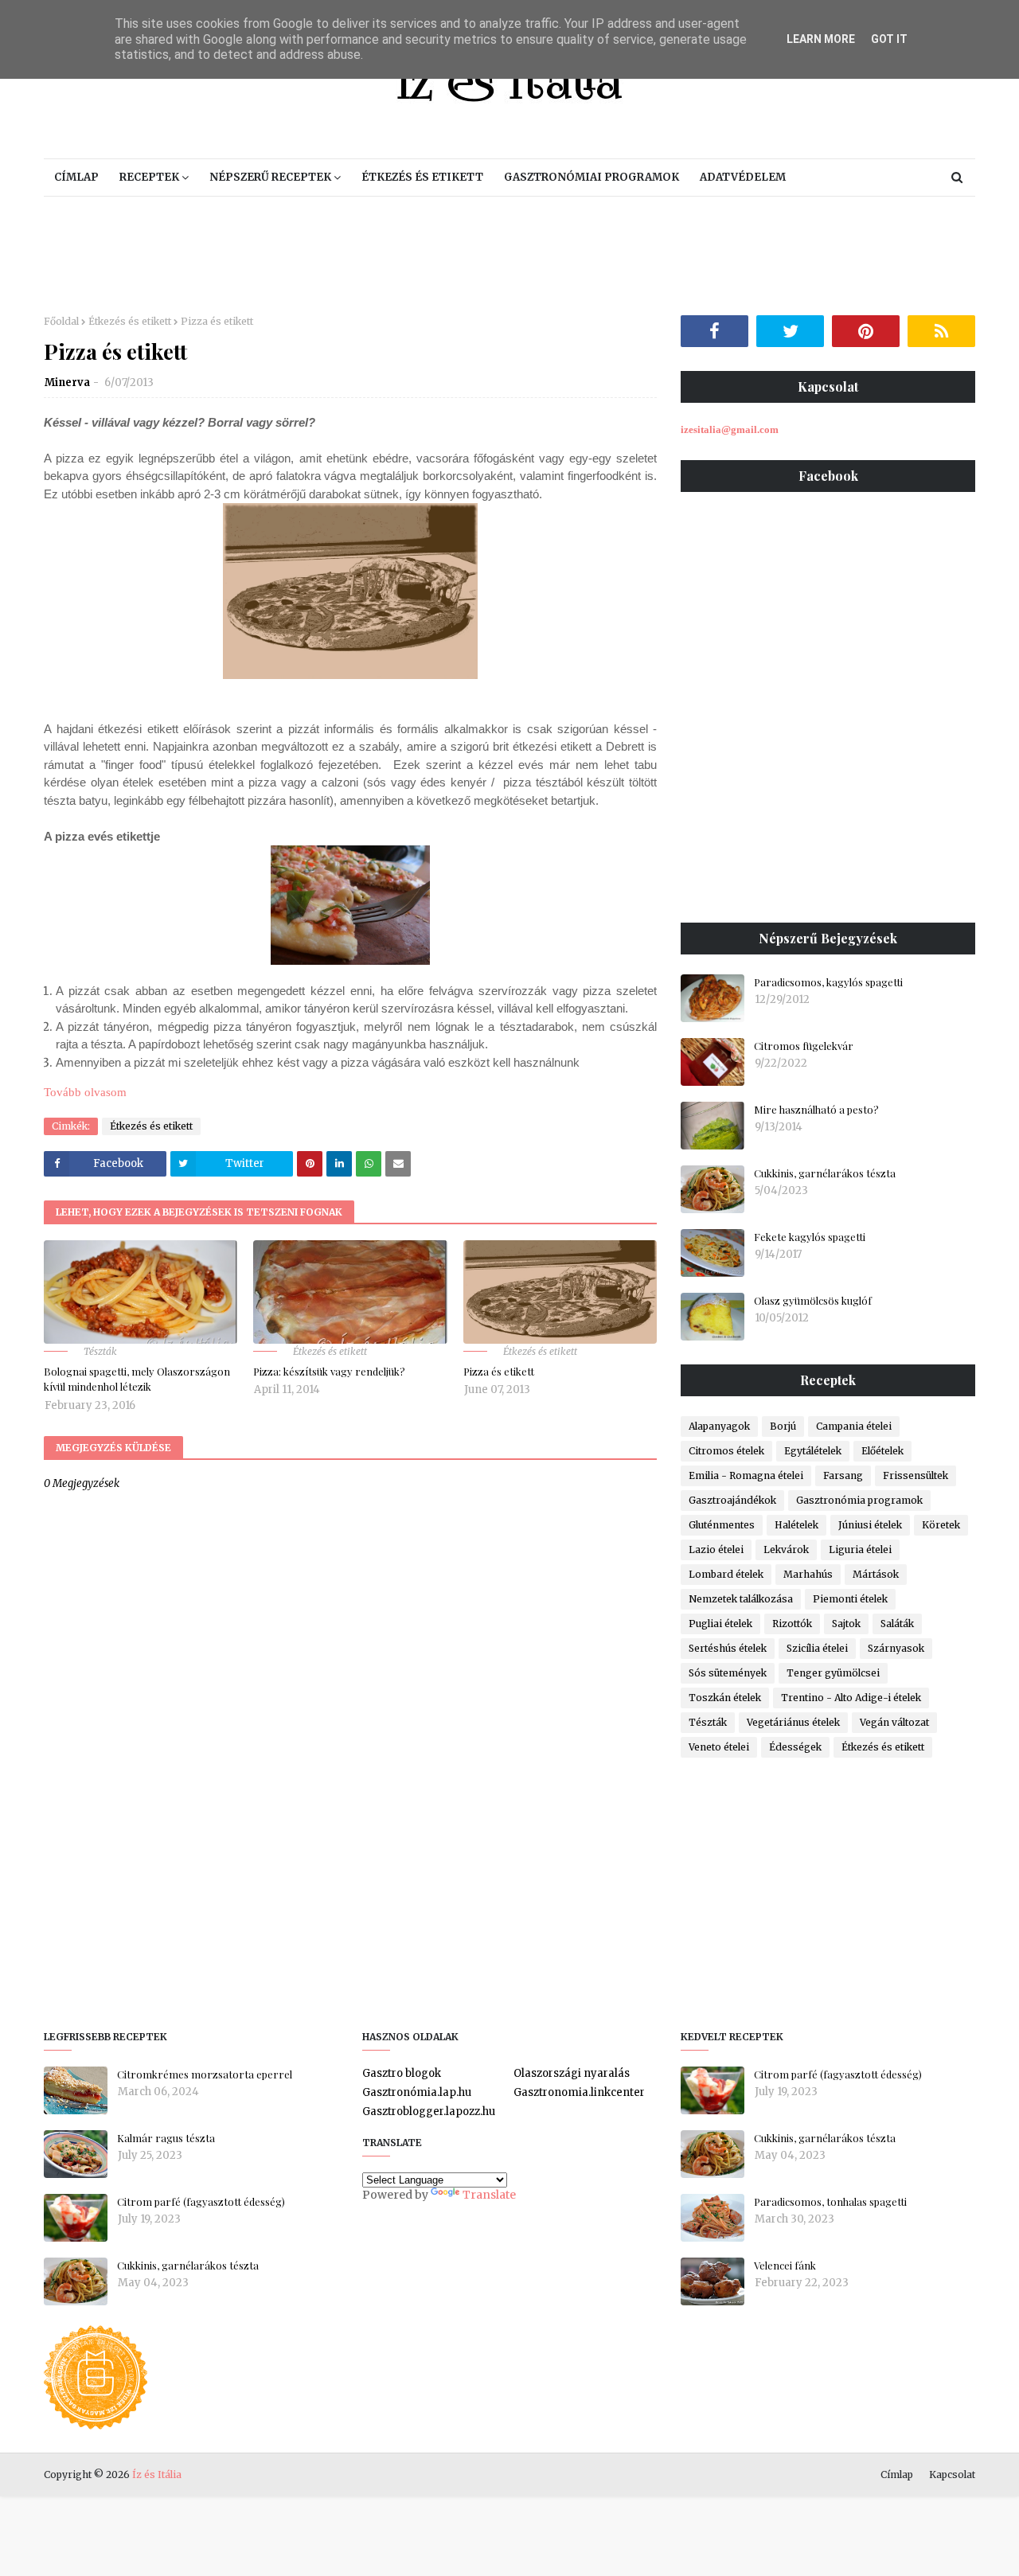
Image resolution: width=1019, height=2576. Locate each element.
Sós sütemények (728, 1673)
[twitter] (790, 331)
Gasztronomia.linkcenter (579, 2092)
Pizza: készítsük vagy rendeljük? (329, 1371)
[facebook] (714, 331)
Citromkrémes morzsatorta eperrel (205, 2074)
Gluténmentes (722, 1525)
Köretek (941, 1525)
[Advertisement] (509, 256)
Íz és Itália (157, 2475)
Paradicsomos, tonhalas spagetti (830, 2201)
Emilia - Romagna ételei (746, 1475)
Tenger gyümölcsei (833, 1673)
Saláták (897, 1624)
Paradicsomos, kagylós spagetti (828, 982)
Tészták (708, 1722)
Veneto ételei (719, 1747)
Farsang (843, 1475)
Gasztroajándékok (732, 1500)
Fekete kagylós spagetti (810, 1237)
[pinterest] (866, 331)
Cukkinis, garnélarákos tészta (825, 1173)
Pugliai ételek (720, 1624)
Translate (489, 2195)
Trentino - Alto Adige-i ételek (851, 1698)
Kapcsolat (952, 2475)
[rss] (941, 331)
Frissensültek (916, 1475)
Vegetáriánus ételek (793, 1722)
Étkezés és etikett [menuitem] (422, 177)
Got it (889, 39)
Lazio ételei (716, 1550)
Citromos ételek (726, 1451)
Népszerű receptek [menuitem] (270, 177)
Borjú (783, 1426)
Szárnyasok (896, 1648)
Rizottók (792, 1624)
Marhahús (808, 1574)
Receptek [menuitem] (149, 177)
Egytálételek (813, 1451)
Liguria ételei (860, 1550)
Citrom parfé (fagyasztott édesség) (201, 2201)
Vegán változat (894, 1722)
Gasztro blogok (402, 2073)
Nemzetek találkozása (741, 1599)
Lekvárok (786, 1550)
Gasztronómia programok (859, 1500)
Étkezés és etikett (130, 321)
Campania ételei (854, 1426)
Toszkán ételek (725, 1698)
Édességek (795, 1747)
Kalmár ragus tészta (166, 2138)
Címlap (897, 2475)
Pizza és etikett (499, 1371)
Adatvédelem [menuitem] (743, 177)
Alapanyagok (719, 1426)
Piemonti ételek (850, 1599)
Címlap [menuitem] (76, 177)
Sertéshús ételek (728, 1648)
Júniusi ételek (870, 1525)
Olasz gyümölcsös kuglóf (813, 1300)
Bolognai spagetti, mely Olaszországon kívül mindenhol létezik (137, 1379)
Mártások (876, 1574)
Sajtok (846, 1624)
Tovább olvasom (85, 1092)
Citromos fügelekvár (804, 1046)
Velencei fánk (785, 2265)
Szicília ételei (817, 1648)
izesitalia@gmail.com (730, 429)
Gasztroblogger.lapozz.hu (429, 2112)
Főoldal (61, 321)
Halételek (796, 1525)
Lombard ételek (726, 1574)
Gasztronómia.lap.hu (417, 2092)
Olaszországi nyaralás (572, 2073)
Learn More (821, 39)
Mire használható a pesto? (816, 1109)
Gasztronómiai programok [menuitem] (591, 177)
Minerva (67, 382)
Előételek (882, 1451)
